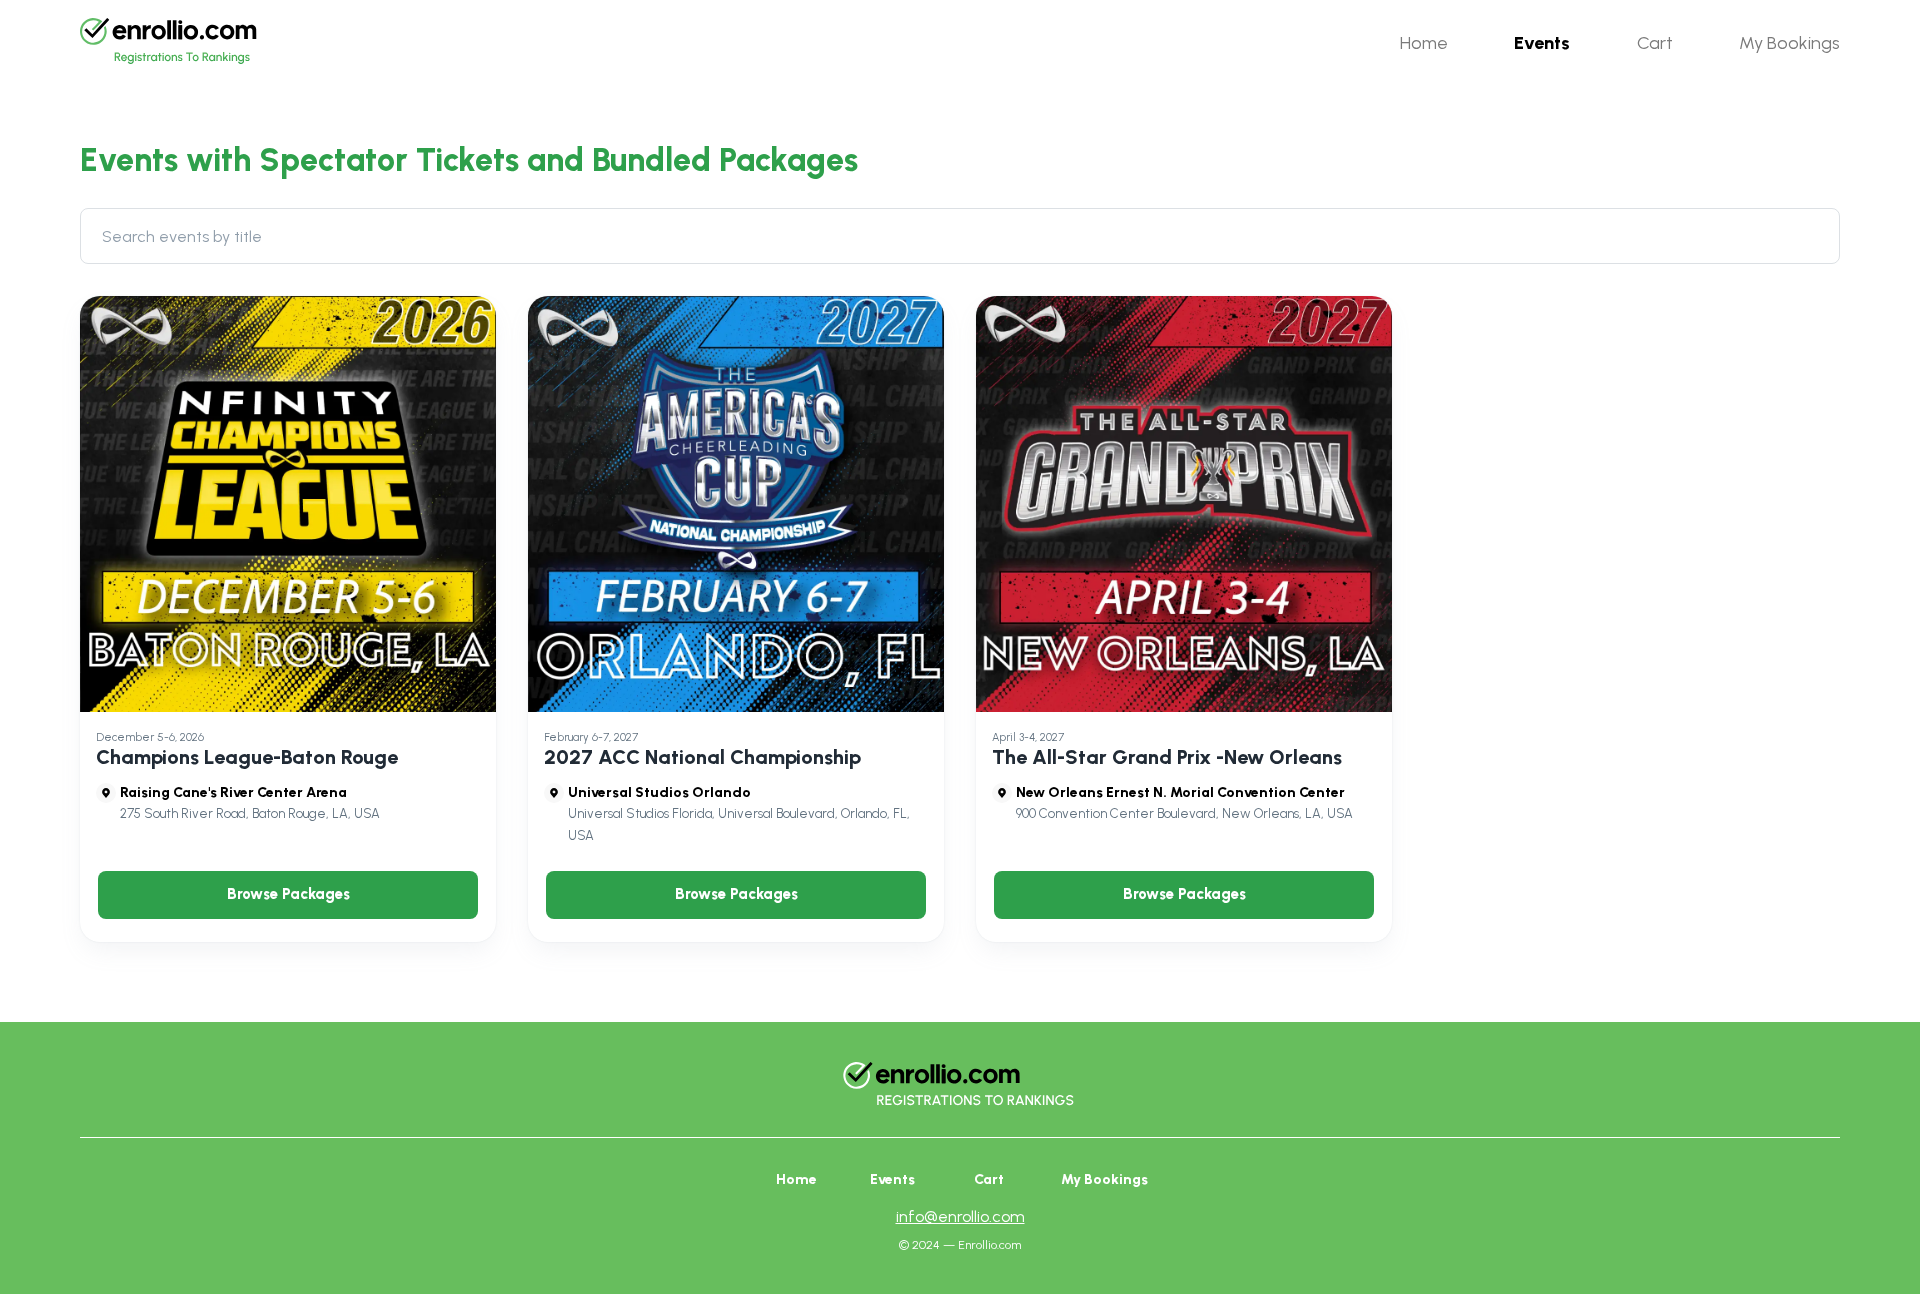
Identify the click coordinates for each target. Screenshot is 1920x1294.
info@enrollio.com (960, 1216)
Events (892, 1179)
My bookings (1104, 1179)
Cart (989, 1179)
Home (796, 1179)
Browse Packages (288, 894)
